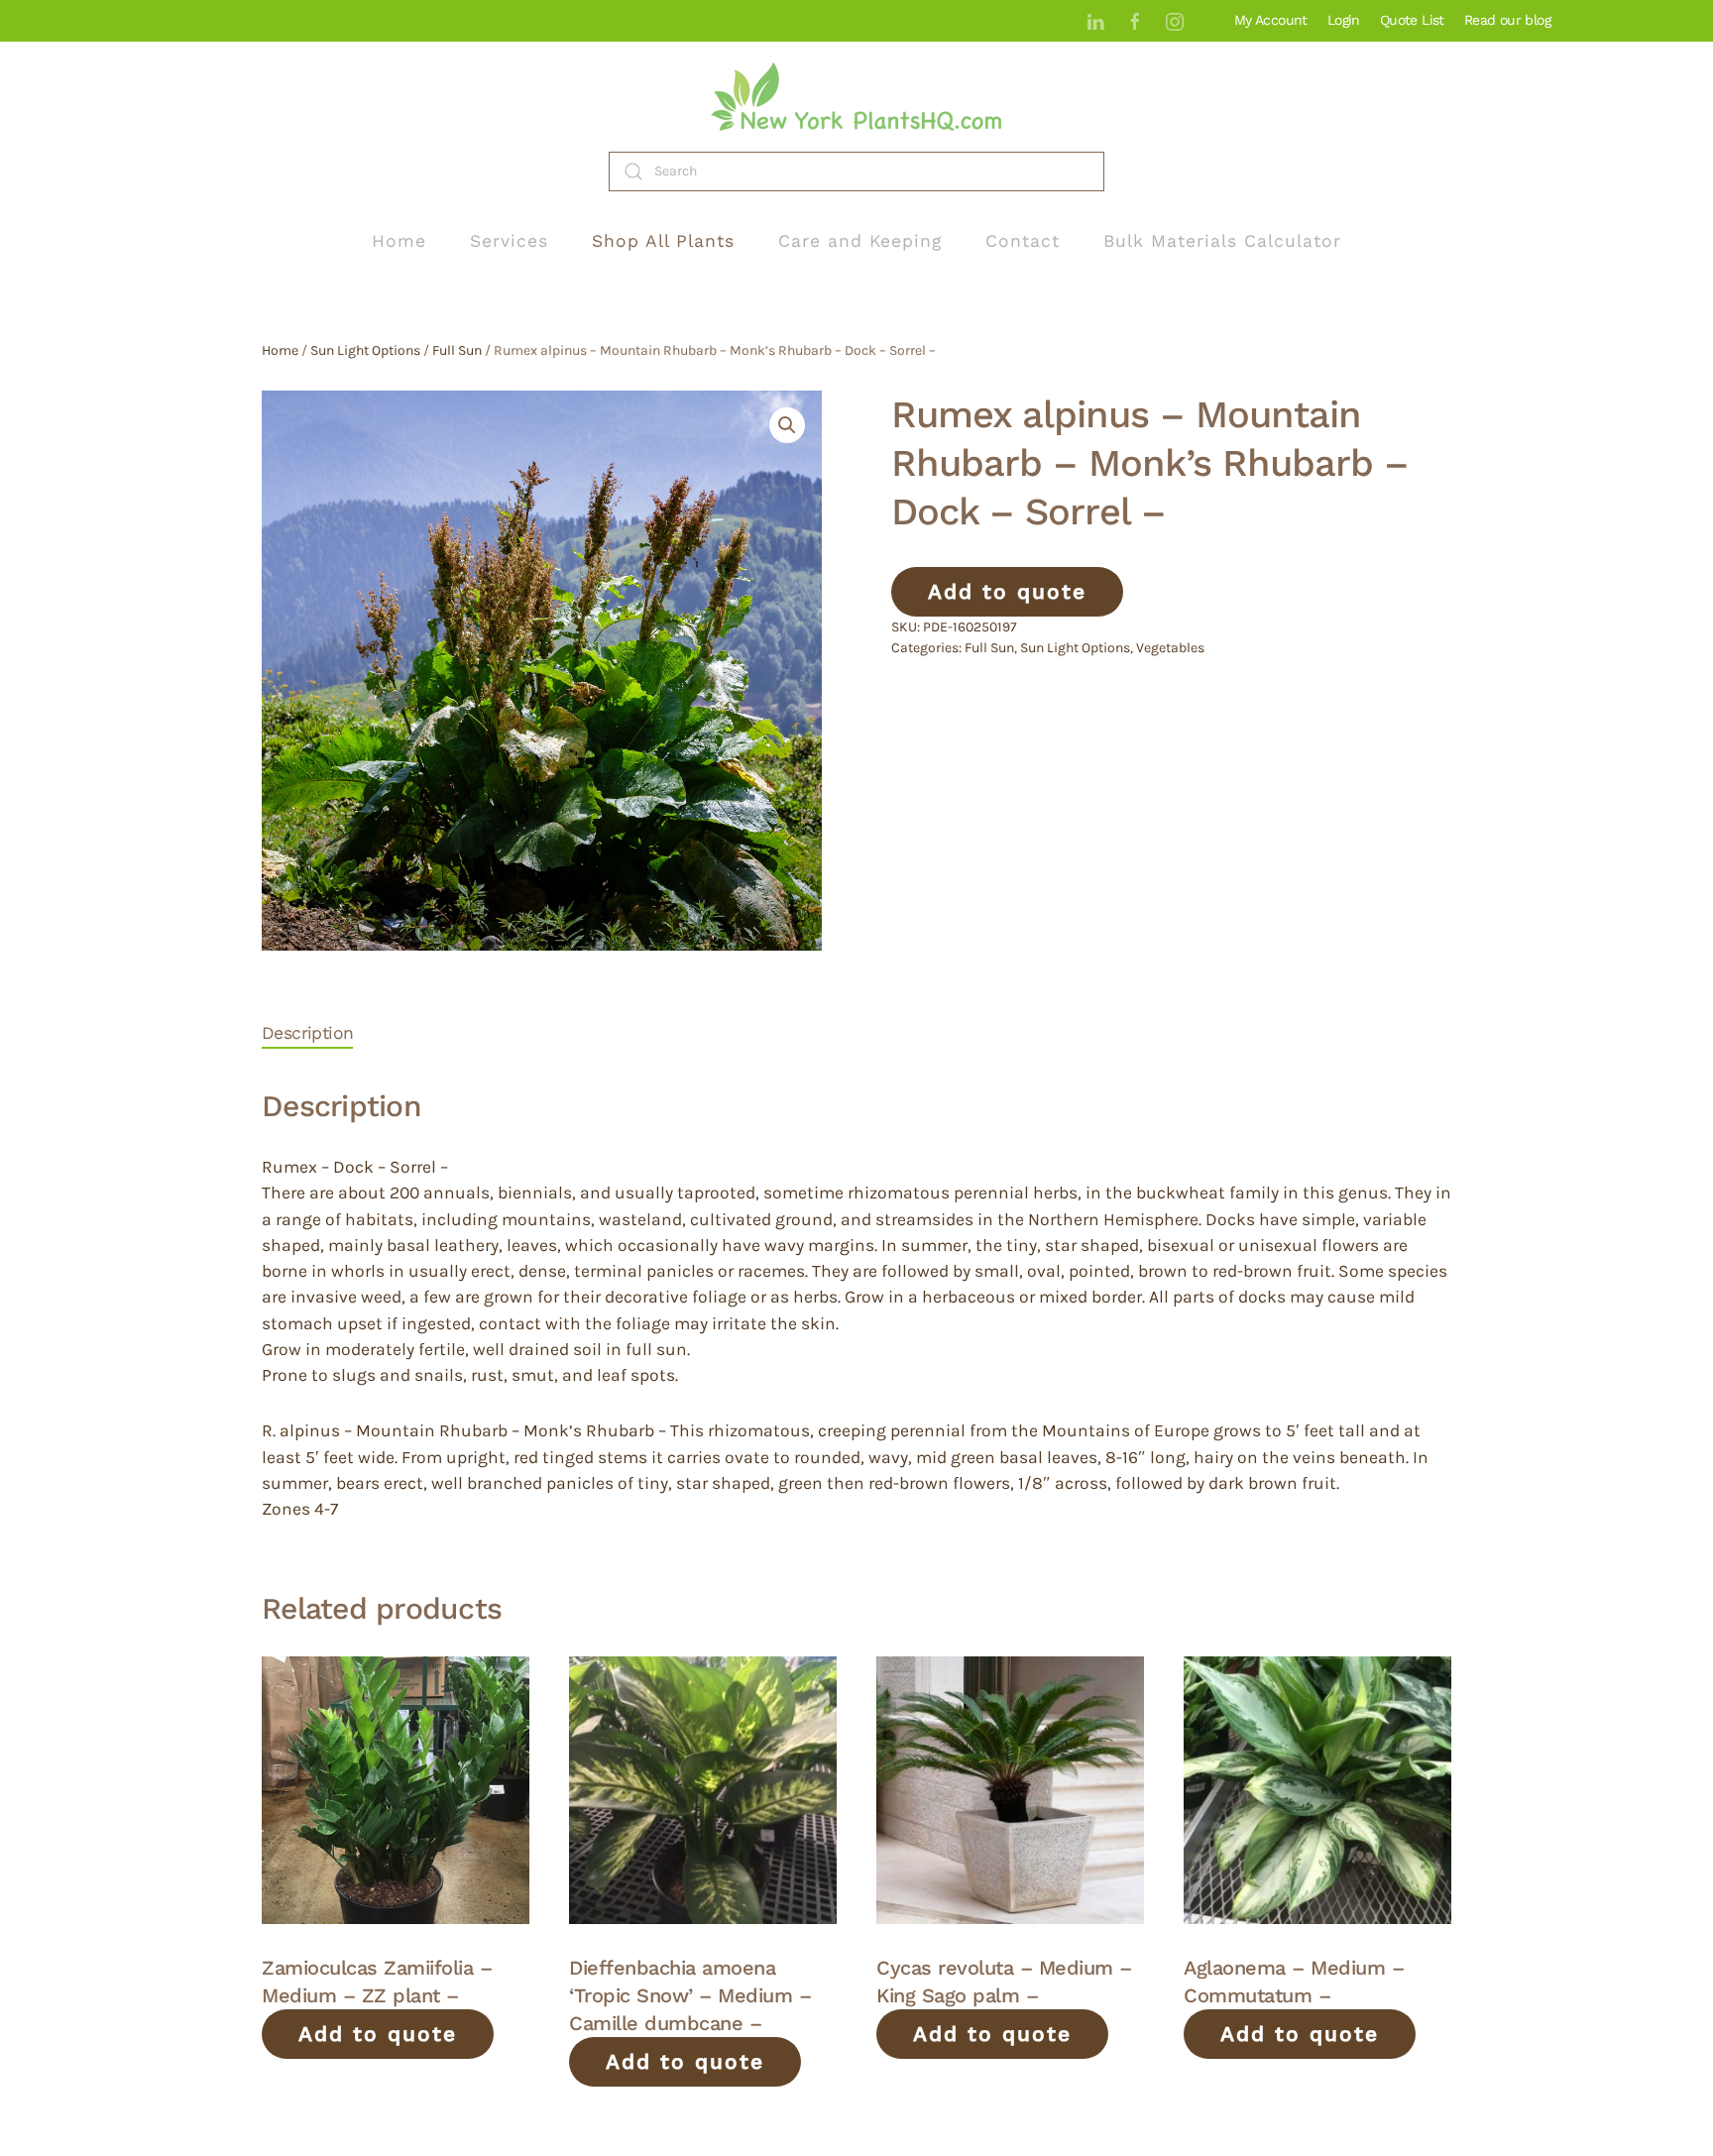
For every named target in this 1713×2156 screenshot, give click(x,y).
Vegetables (1170, 648)
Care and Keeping (860, 241)
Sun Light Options (365, 350)
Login (1344, 20)
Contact (1023, 241)
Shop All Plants (663, 241)
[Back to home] (856, 97)
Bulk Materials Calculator (1222, 241)
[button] (787, 425)
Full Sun (457, 350)
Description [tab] (307, 1033)
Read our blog (1507, 20)
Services (509, 241)
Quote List (1412, 20)
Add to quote (1007, 591)
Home (399, 241)
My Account (1271, 20)
